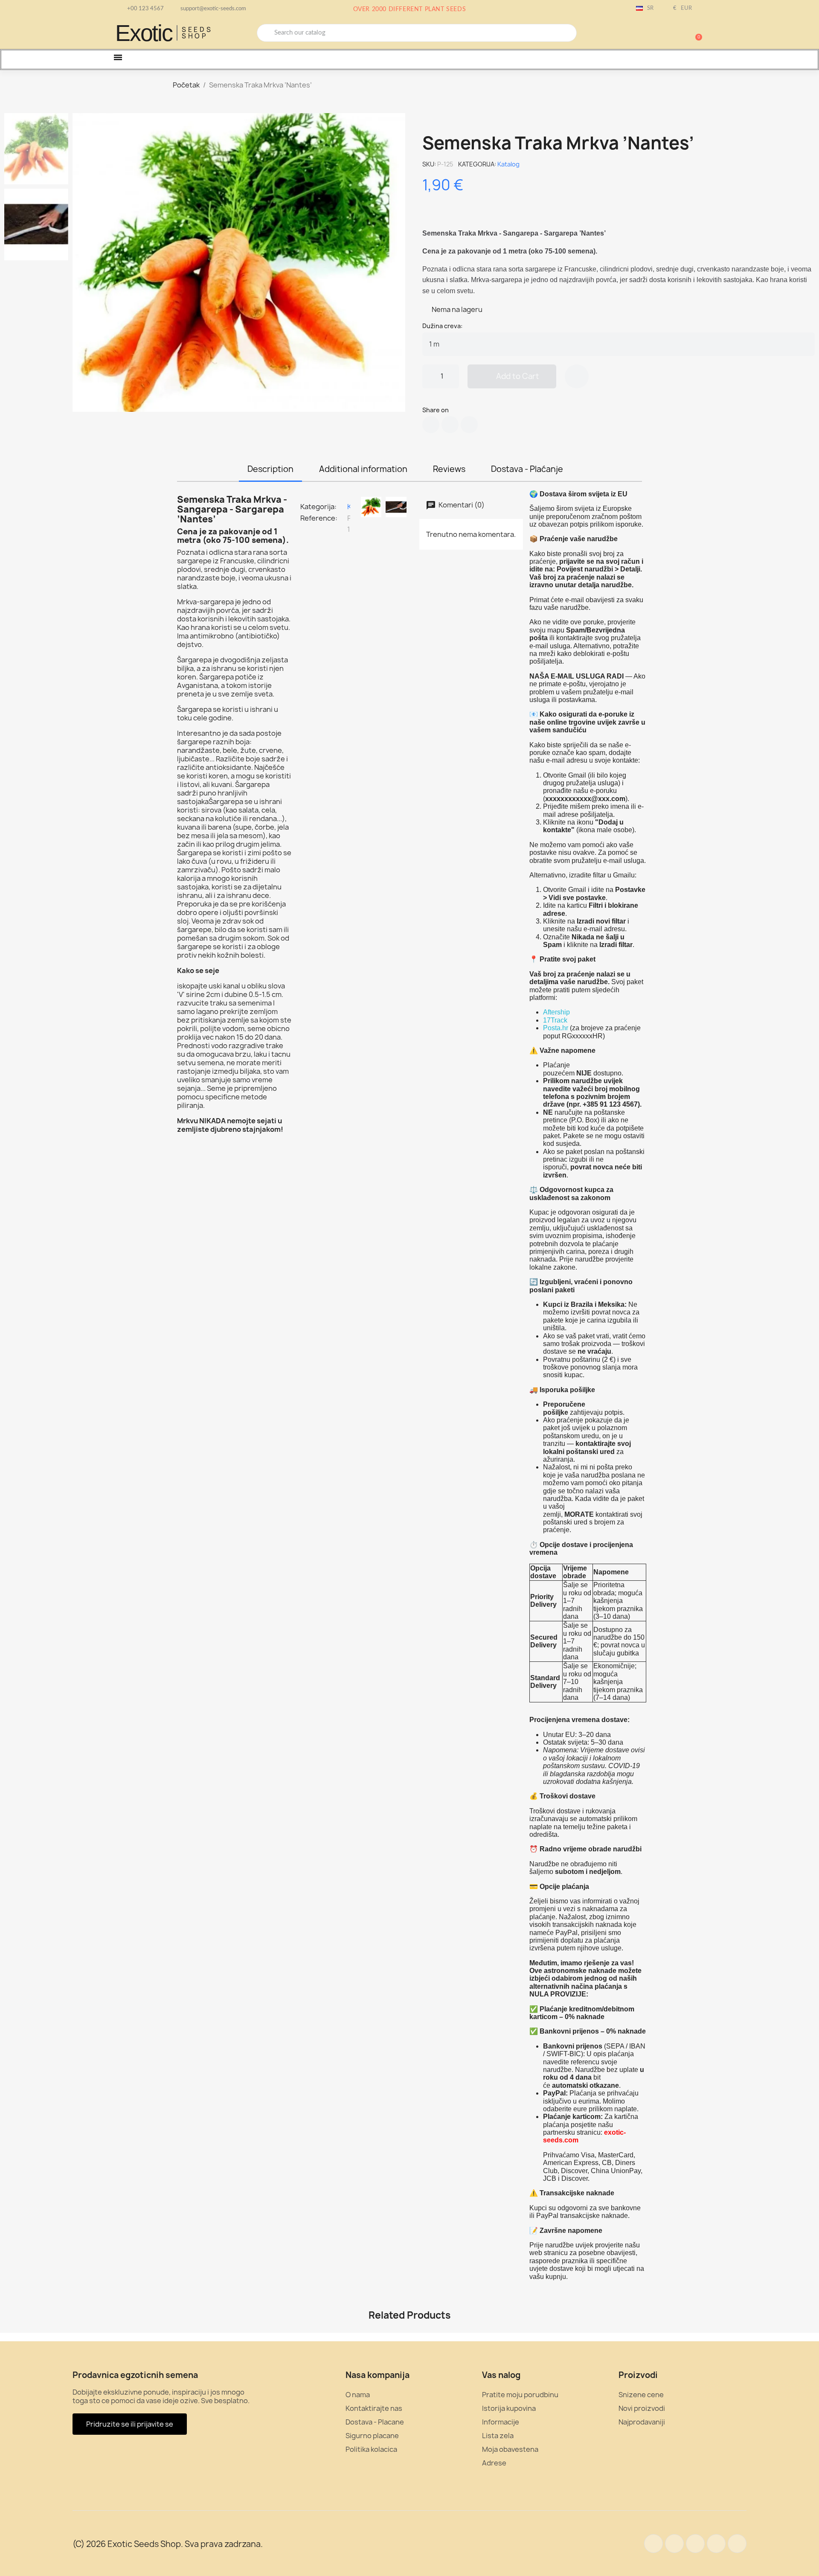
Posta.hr (556, 1028)
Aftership (556, 1012)
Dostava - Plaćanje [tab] (527, 469)
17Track (555, 1020)
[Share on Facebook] (431, 425)
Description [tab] (270, 469)
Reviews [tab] (449, 469)
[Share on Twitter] (450, 425)
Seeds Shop (197, 33)
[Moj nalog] (665, 34)
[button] (695, 33)
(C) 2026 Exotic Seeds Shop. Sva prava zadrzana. (168, 2544)
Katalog (508, 164)
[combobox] (417, 33)
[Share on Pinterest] (469, 425)
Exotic (144, 33)
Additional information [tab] (363, 469)
